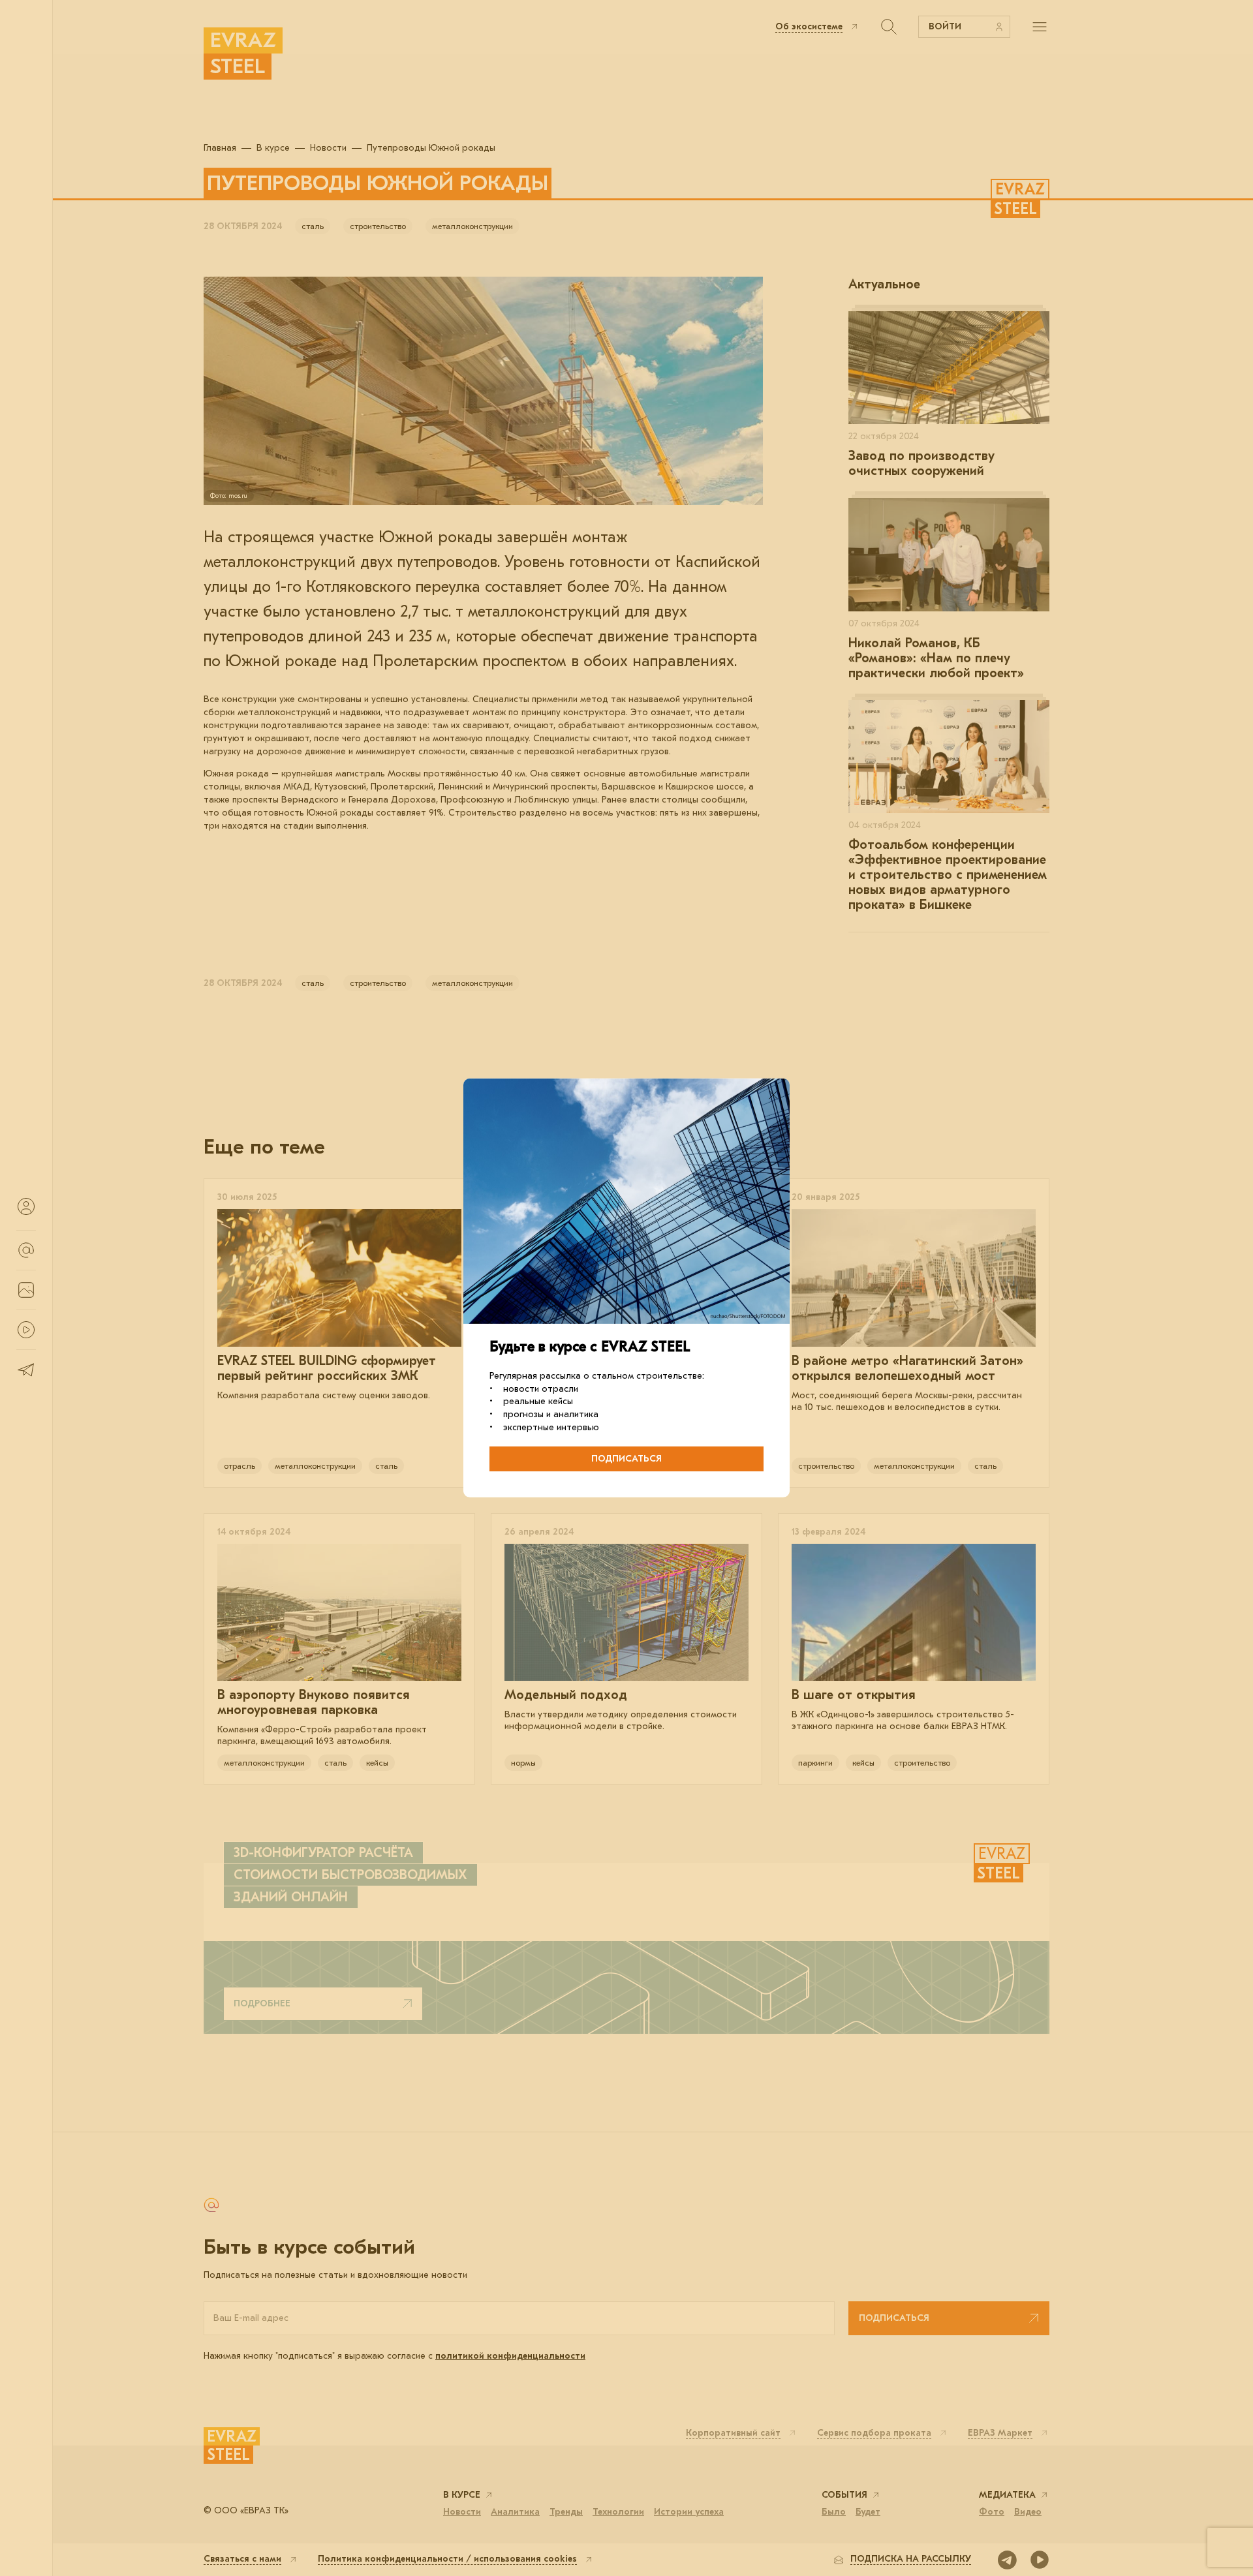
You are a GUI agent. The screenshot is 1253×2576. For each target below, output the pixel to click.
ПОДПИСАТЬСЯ (626, 1459)
